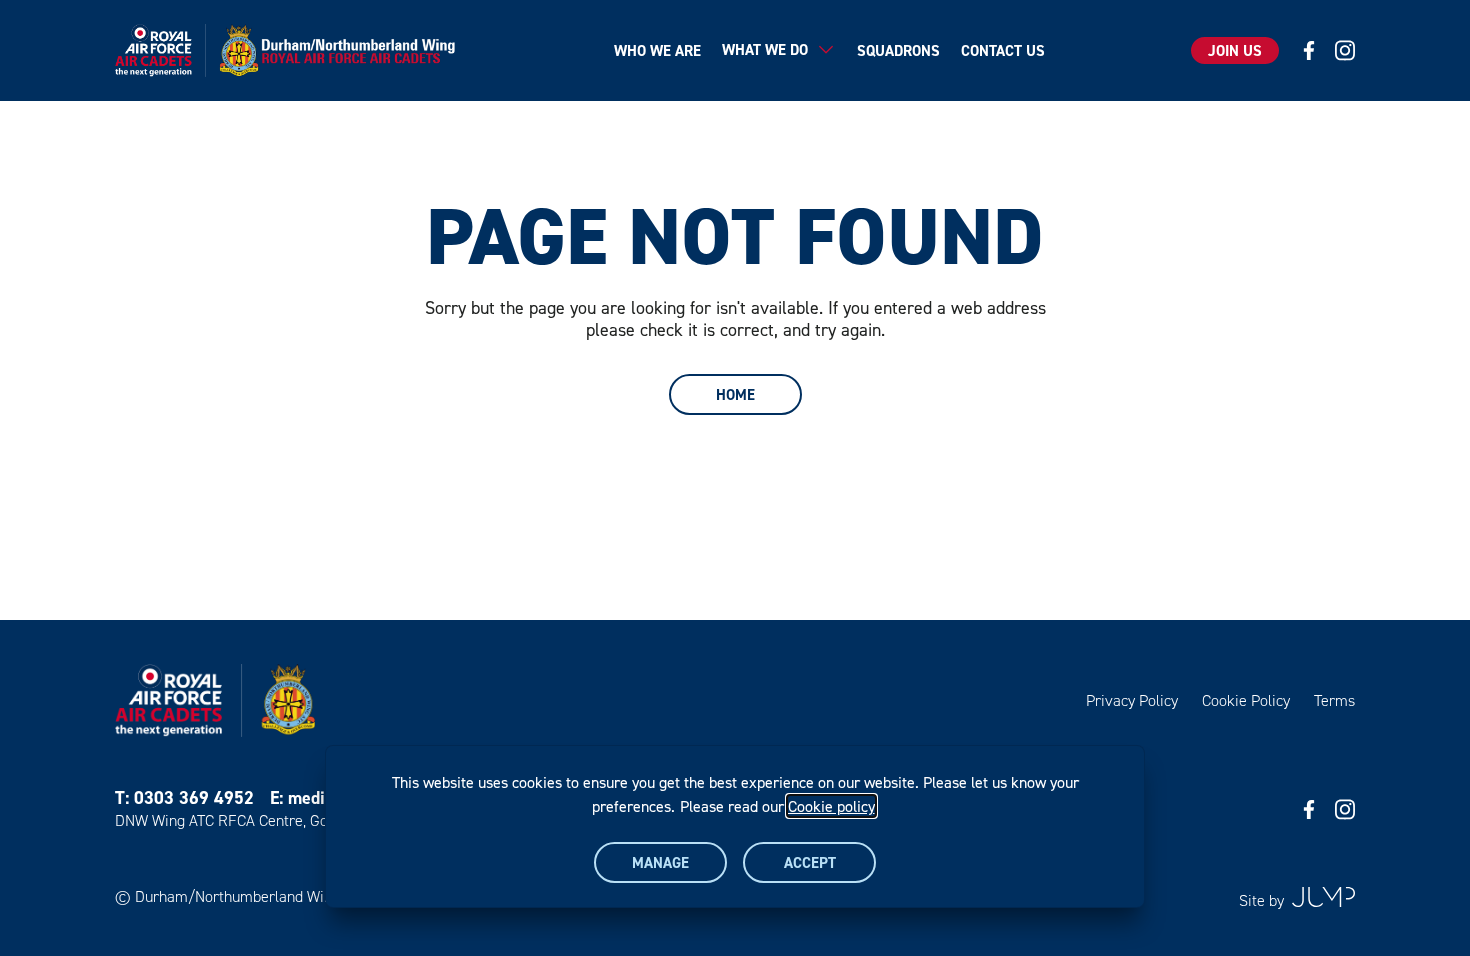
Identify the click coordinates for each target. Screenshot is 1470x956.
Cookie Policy (1246, 700)
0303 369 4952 (194, 797)
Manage (660, 862)
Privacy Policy (1132, 700)
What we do (765, 49)
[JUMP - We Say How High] (1323, 897)
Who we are (657, 50)
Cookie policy (831, 806)
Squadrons (898, 50)
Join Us (1235, 50)
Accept (810, 862)
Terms (1334, 700)
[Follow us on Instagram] (1345, 50)
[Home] (291, 50)
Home (735, 394)
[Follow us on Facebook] (1309, 50)
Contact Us (1003, 50)
